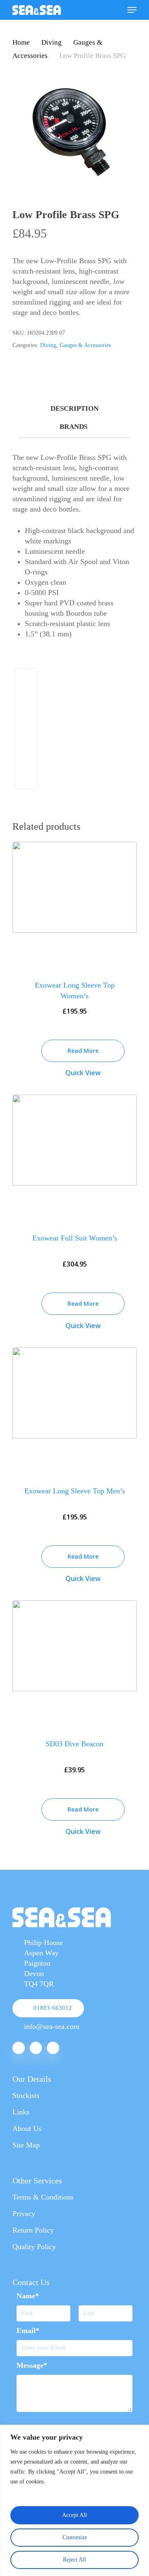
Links (21, 2112)
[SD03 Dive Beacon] (74, 1663)
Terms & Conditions (43, 2197)
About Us (27, 2128)
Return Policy (33, 2230)
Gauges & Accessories (85, 345)
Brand (73, 427)
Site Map (26, 2145)
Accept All (74, 2515)
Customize (75, 2537)
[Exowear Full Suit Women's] (74, 1158)
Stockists (26, 2095)
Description (74, 408)
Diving (52, 42)
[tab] (74, 409)
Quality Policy (34, 2247)
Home (21, 42)
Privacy (24, 2214)
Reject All (74, 2560)
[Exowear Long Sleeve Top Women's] (74, 905)
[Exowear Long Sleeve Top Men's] (74, 1411)
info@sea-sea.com (52, 2026)
